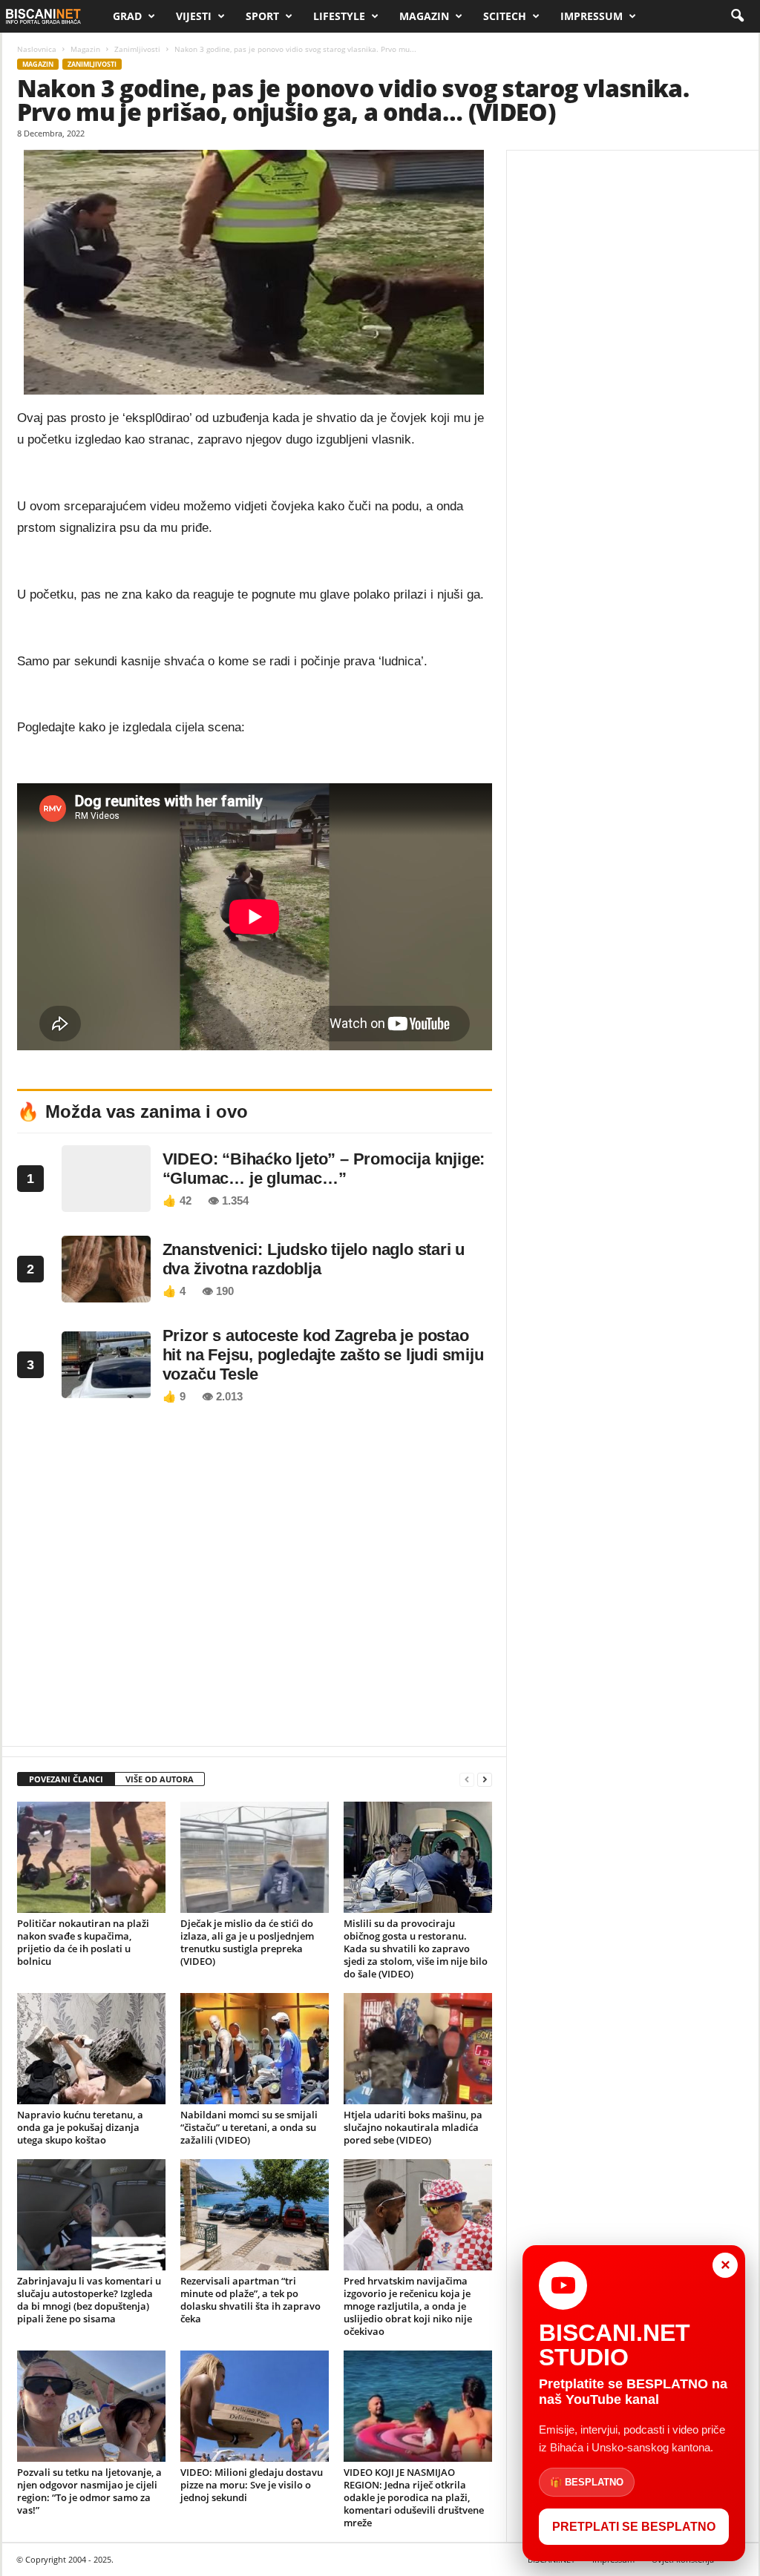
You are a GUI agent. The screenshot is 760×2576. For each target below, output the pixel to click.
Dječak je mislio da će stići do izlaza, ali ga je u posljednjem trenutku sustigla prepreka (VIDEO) (247, 1942)
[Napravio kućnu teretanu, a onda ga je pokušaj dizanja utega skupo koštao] (91, 2049)
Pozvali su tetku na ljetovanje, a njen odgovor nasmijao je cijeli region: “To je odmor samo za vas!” (89, 2491)
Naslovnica (37, 49)
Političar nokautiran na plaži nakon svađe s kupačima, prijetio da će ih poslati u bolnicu (83, 1942)
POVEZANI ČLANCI (66, 1779)
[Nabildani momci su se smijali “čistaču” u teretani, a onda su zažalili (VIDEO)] (255, 2049)
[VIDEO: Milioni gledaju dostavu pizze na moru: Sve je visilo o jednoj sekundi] (255, 2406)
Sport (262, 16)
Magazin (424, 16)
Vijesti (194, 16)
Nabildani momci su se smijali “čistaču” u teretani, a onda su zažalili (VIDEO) (249, 2127)
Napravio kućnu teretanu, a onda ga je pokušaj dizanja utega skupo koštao (80, 2127)
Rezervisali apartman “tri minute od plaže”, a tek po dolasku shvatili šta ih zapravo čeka (250, 2300)
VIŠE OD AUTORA (160, 1779)
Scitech (505, 16)
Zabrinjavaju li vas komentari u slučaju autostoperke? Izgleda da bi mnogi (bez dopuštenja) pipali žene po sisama (89, 2300)
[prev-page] (467, 1780)
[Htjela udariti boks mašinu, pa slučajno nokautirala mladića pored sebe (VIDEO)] (418, 2049)
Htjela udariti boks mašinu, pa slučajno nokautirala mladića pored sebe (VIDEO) (413, 2127)
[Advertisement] (255, 1579)
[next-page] (485, 1780)
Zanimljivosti (137, 49)
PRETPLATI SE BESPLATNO (634, 2527)
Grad (127, 16)
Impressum (592, 16)
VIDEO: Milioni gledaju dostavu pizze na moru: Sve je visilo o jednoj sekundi (252, 2485)
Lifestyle (339, 16)
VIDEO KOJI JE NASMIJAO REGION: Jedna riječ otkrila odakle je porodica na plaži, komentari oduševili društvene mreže (414, 2497)
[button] (737, 16)
